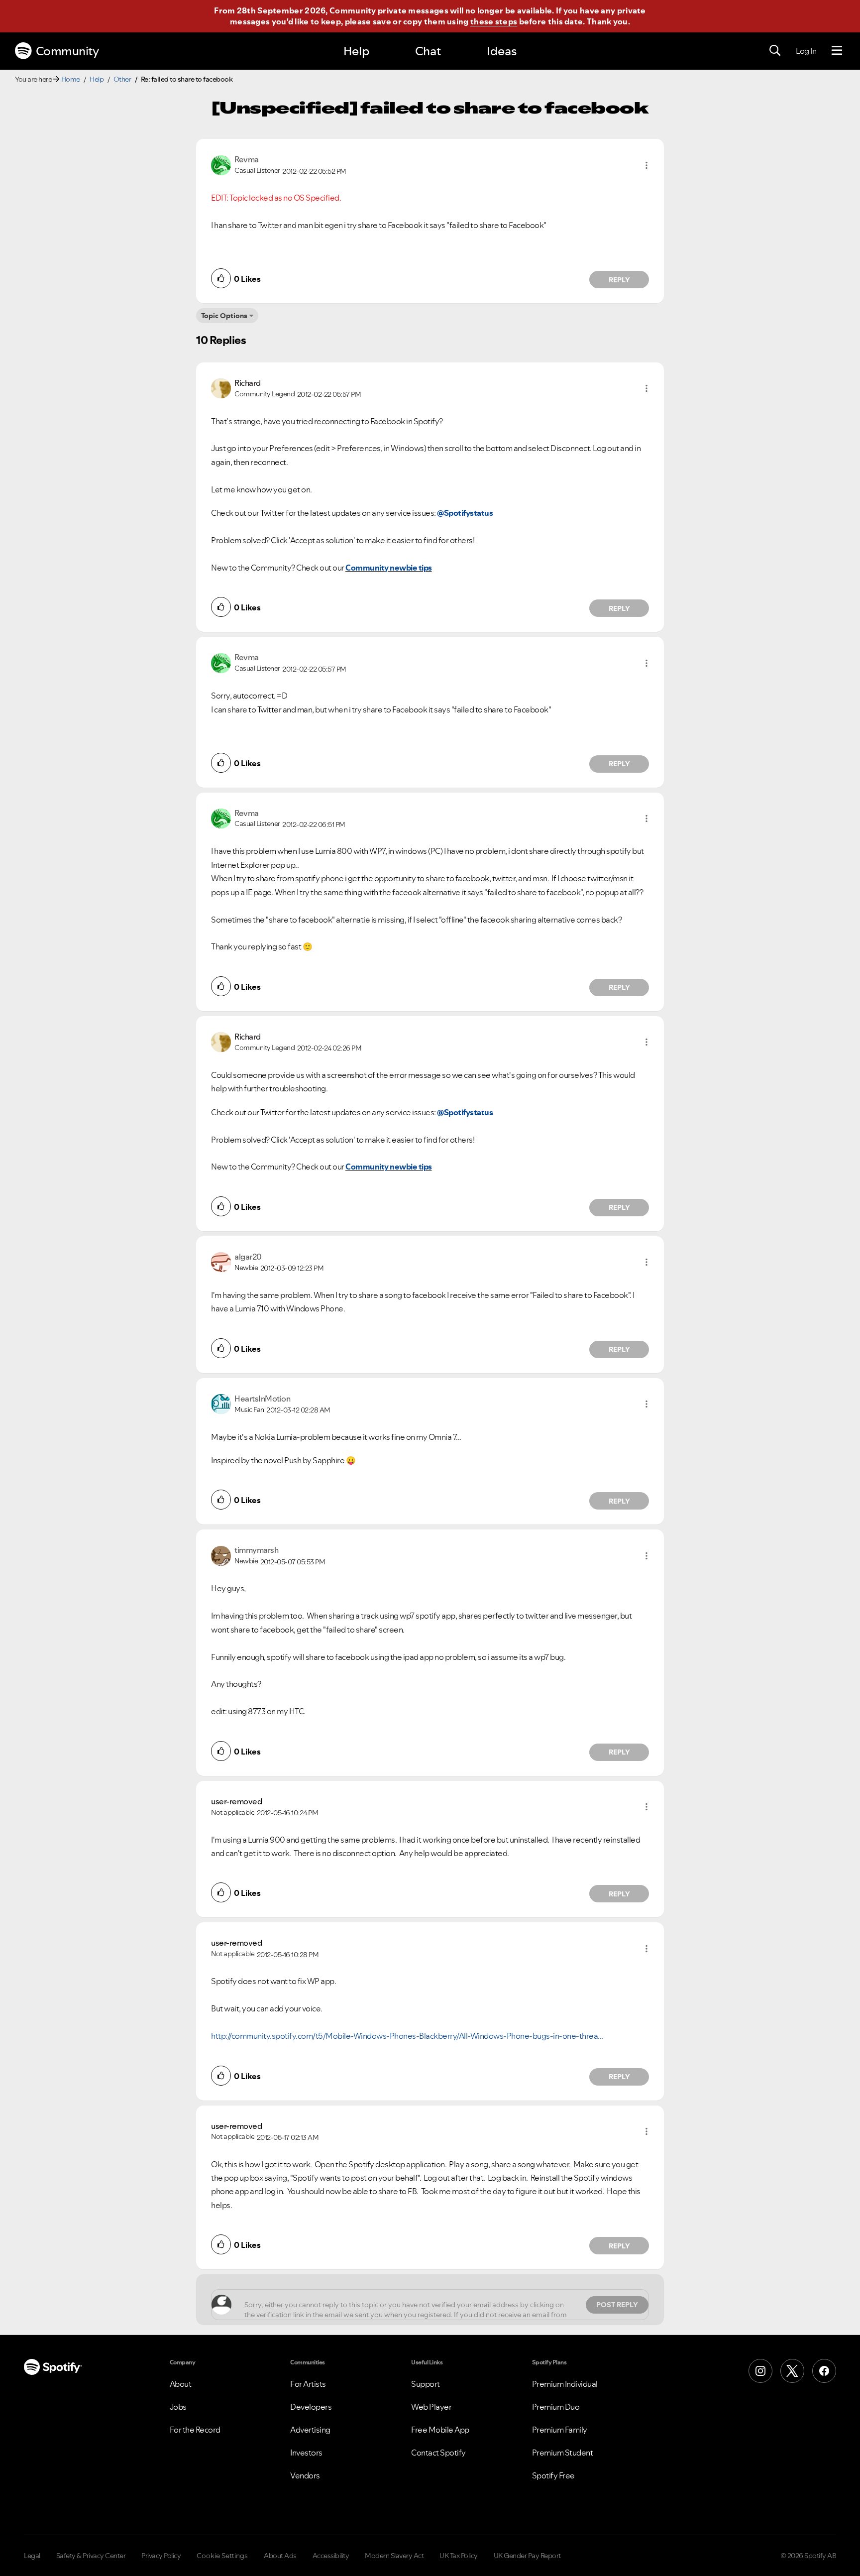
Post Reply (617, 2305)
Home (71, 79)
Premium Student (563, 2453)
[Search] (775, 51)
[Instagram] (760, 2371)
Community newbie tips (389, 568)
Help (356, 51)
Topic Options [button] (224, 316)
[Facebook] (824, 2371)
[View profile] (221, 164)
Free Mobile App (440, 2430)
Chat (428, 51)
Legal (32, 2556)
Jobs (178, 2407)
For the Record (195, 2430)
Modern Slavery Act (394, 2556)
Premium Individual (565, 2384)
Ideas (502, 51)
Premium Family (560, 2430)
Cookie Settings (222, 2556)
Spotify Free (553, 2475)
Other (122, 79)
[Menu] (837, 51)
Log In (806, 51)
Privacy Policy (161, 2556)
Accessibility (331, 2556)
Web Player (431, 2407)
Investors (306, 2453)
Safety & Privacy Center (91, 2556)
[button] (646, 165)
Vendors (305, 2475)
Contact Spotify (438, 2453)
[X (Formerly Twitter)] (792, 2371)
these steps (494, 21)
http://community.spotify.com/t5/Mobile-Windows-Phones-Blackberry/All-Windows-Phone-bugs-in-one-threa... (407, 2036)
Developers (311, 2407)
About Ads (280, 2556)
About (181, 2384)
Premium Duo (556, 2407)
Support (426, 2384)
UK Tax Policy (459, 2556)
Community (67, 51)
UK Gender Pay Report (527, 2556)
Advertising (310, 2430)
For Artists (308, 2384)
